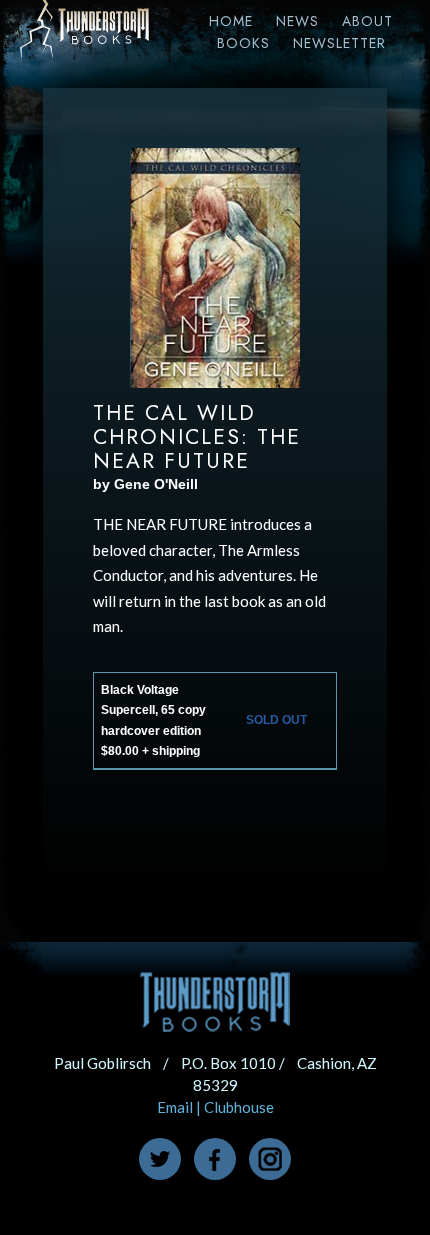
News (297, 21)
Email (175, 1107)
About (367, 21)
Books (243, 43)
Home (231, 21)
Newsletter (339, 43)
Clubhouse (239, 1107)
